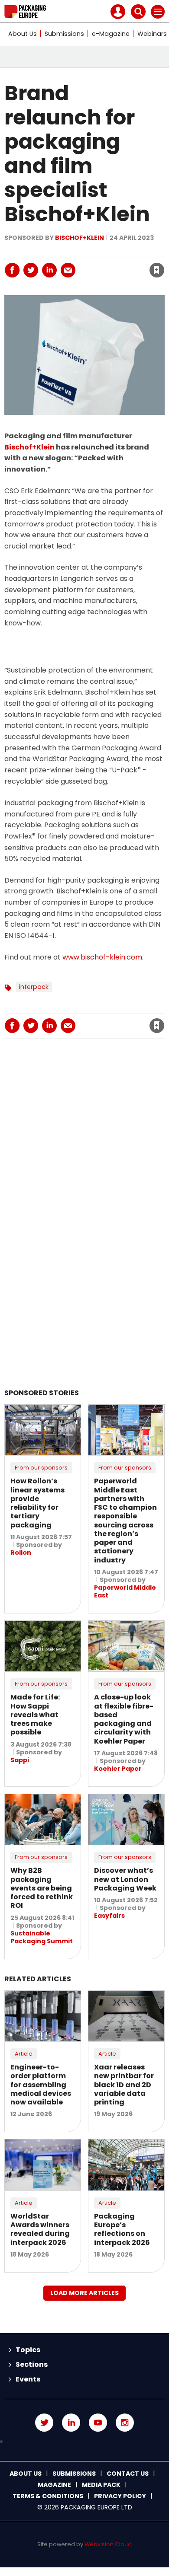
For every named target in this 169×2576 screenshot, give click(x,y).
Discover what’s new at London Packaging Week (125, 1879)
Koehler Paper (118, 1769)
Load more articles (84, 2293)
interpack (34, 987)
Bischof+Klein (80, 238)
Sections (32, 2364)
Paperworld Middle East (125, 1591)
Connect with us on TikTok (84, 2442)
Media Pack (101, 2485)
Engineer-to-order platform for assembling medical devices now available (41, 2085)
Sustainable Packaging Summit (42, 1937)
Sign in (42, 252)
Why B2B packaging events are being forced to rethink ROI (42, 1888)
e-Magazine (111, 34)
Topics (28, 2350)
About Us (23, 34)
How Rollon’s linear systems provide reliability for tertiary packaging (37, 1503)
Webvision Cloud (108, 2544)
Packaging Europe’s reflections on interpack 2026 (122, 2229)
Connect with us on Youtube (98, 2423)
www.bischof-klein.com (102, 957)
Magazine (54, 2485)
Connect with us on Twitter (44, 2423)
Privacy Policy (120, 2496)
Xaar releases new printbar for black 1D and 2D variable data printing (124, 2085)
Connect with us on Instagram (125, 2423)
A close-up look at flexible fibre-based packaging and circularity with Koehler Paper (124, 1719)
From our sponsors (41, 1468)
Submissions (64, 34)
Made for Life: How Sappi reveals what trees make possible (35, 1715)
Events (28, 2379)
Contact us (128, 2474)
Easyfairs (109, 1916)
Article (24, 2054)
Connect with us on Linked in (71, 2423)
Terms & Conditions (48, 2496)
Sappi (20, 1760)
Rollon (21, 1553)
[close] (90, 263)
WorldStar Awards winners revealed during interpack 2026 (40, 2229)
